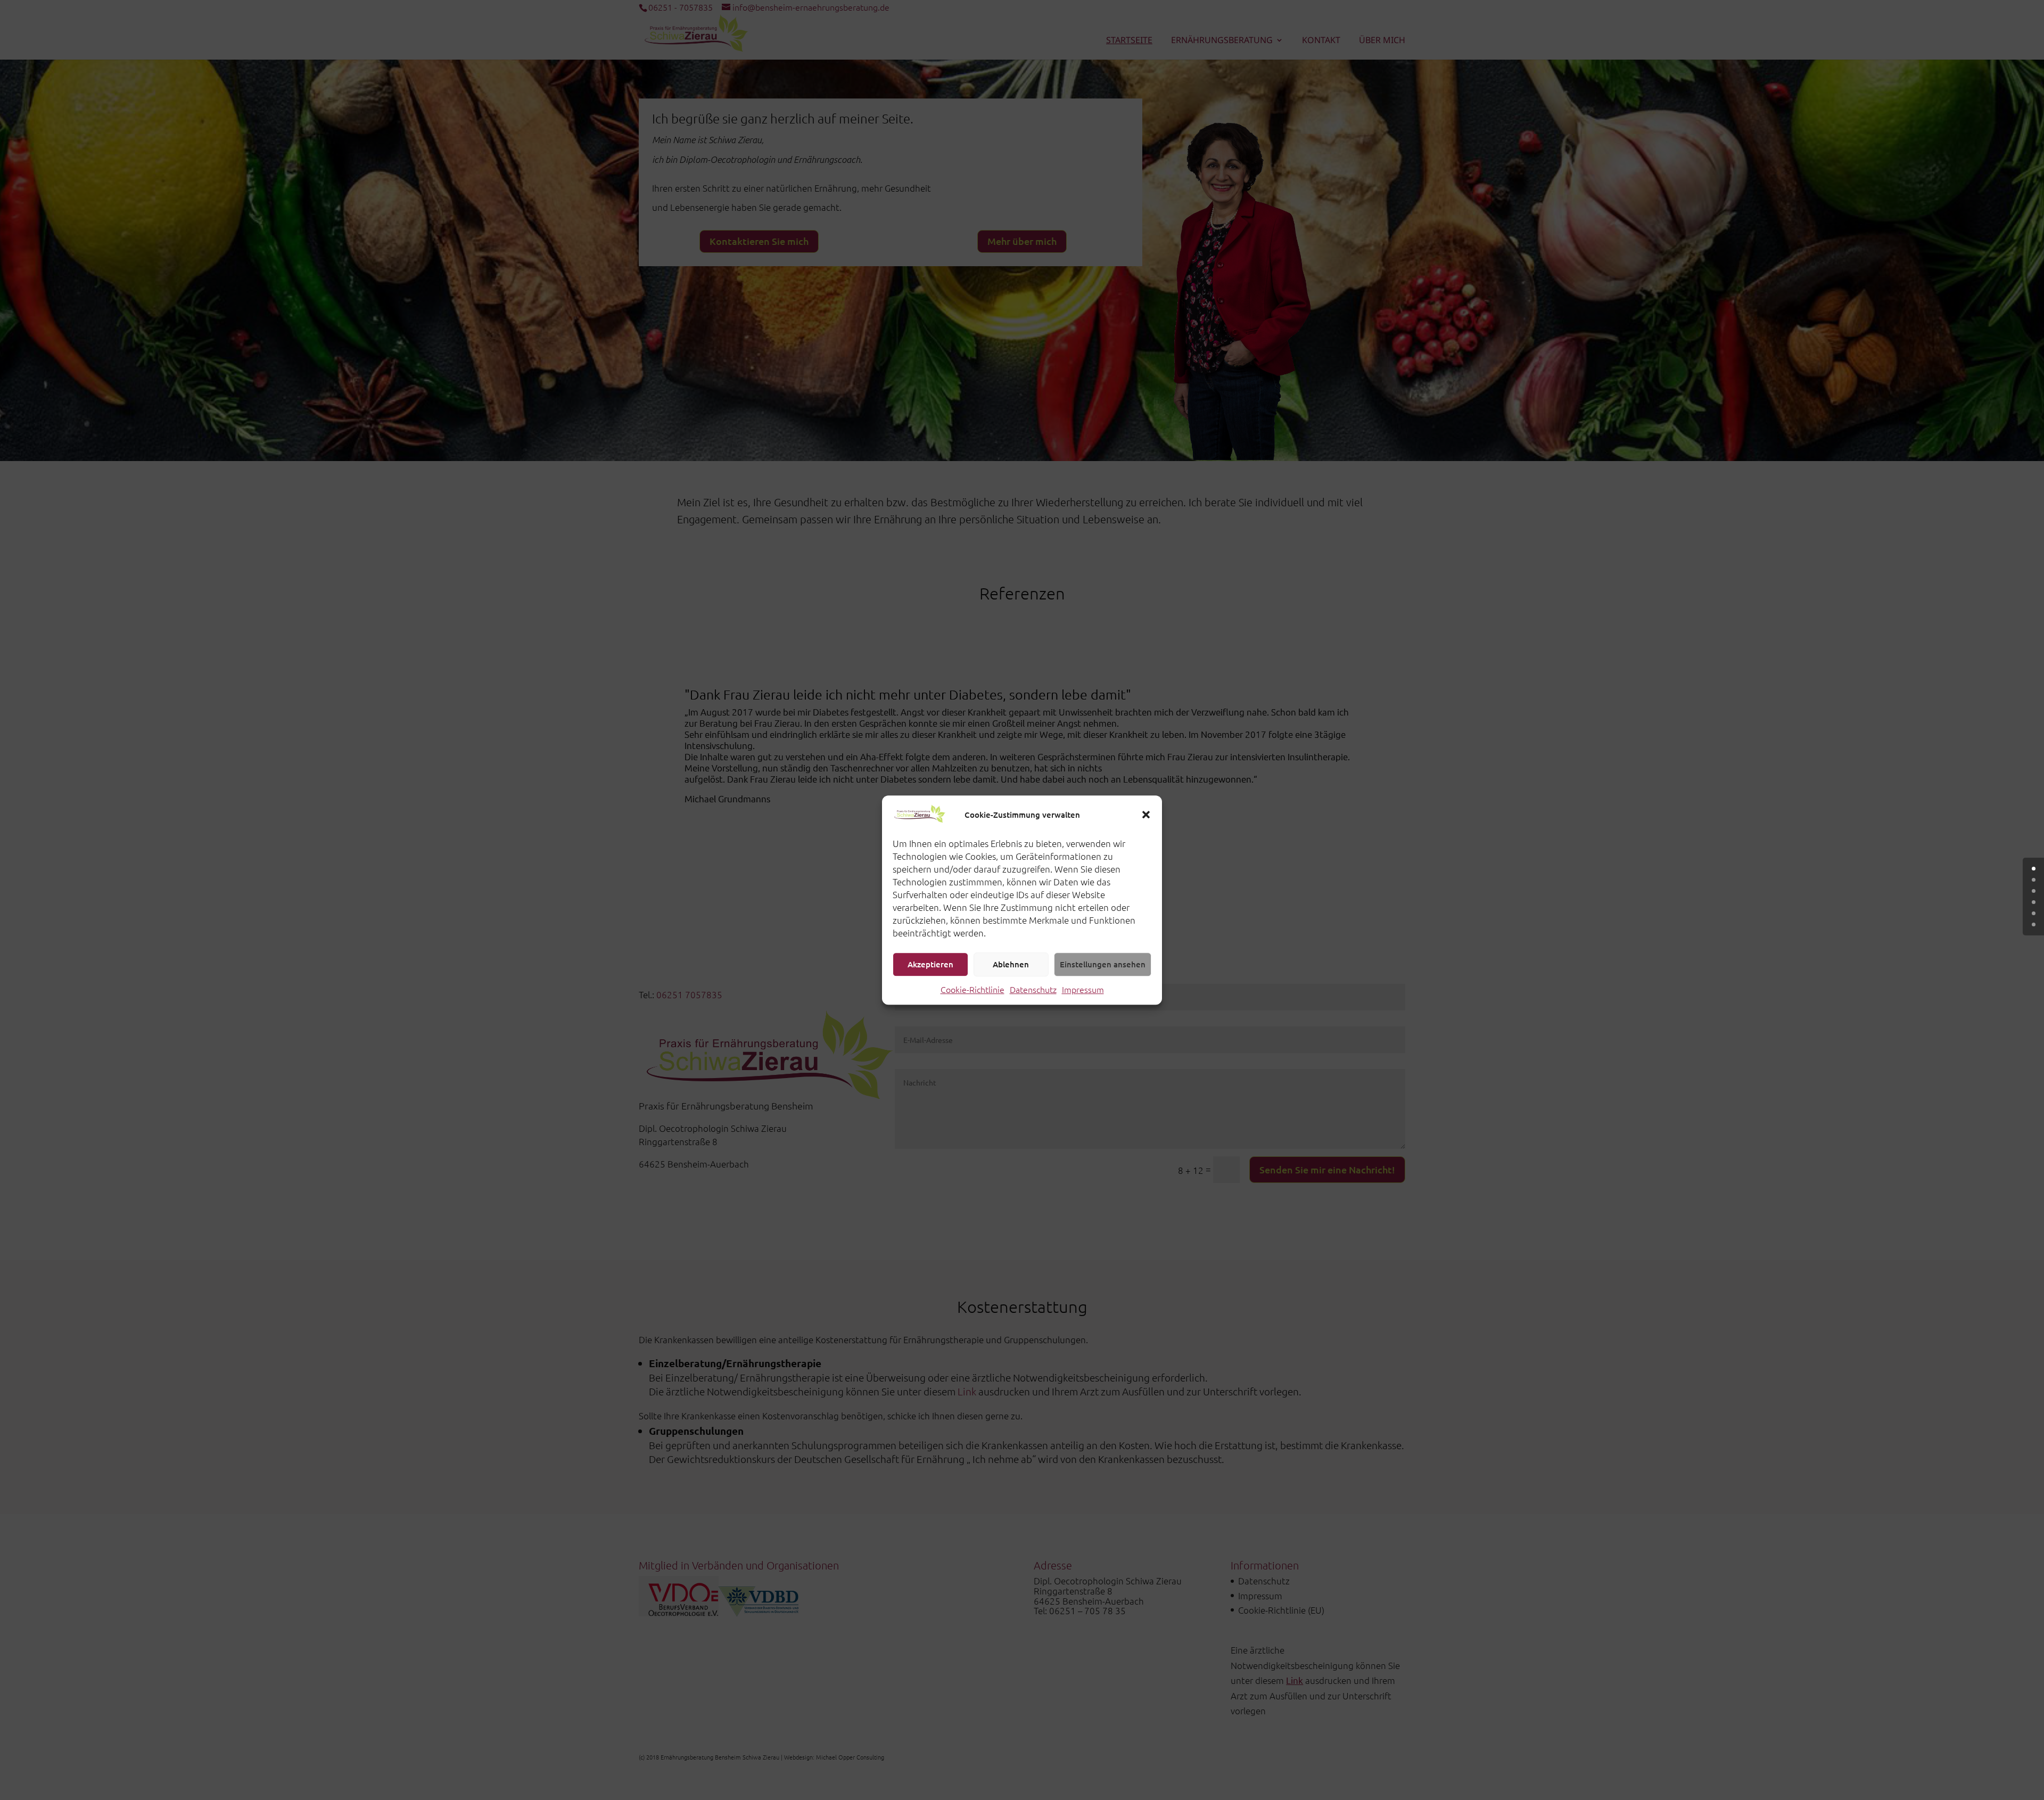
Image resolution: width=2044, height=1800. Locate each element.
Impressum (1083, 989)
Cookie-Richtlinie (972, 989)
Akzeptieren (930, 964)
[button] (1146, 815)
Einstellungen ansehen (1103, 964)
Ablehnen (1011, 964)
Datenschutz (1033, 989)
